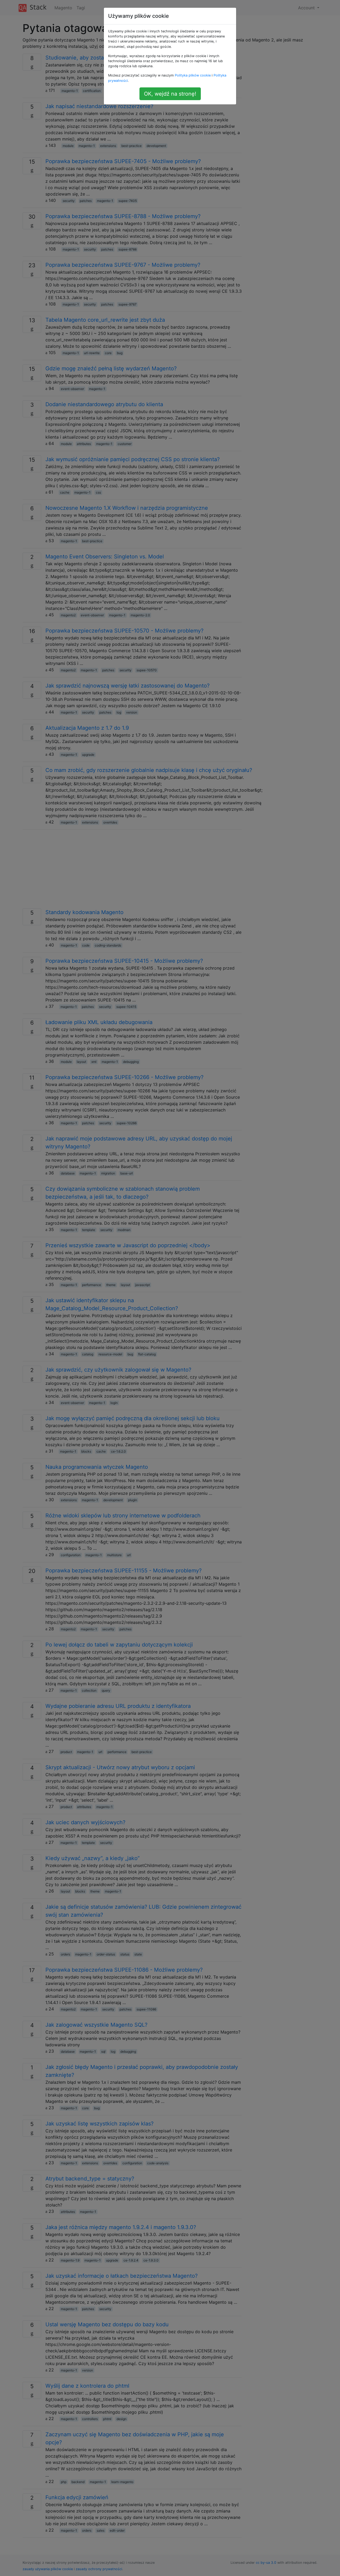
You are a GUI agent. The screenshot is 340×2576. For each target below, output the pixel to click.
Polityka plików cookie (193, 75)
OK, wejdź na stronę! (170, 94)
